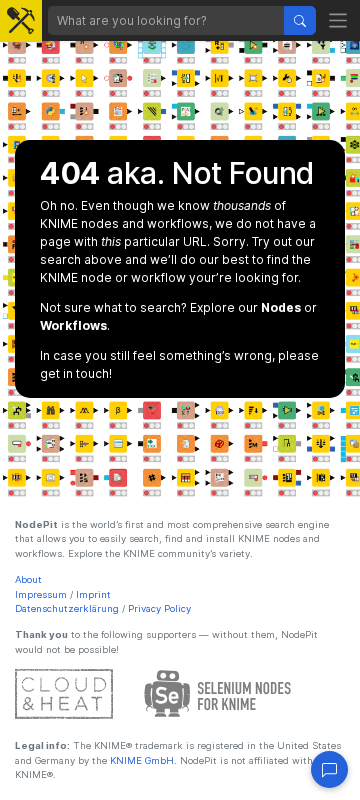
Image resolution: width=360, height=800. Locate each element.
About (28, 579)
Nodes (281, 307)
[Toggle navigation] (338, 20)
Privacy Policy (159, 608)
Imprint (93, 594)
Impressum (41, 594)
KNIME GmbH (140, 760)
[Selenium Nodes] (218, 693)
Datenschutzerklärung (67, 608)
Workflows (73, 325)
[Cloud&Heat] (64, 693)
